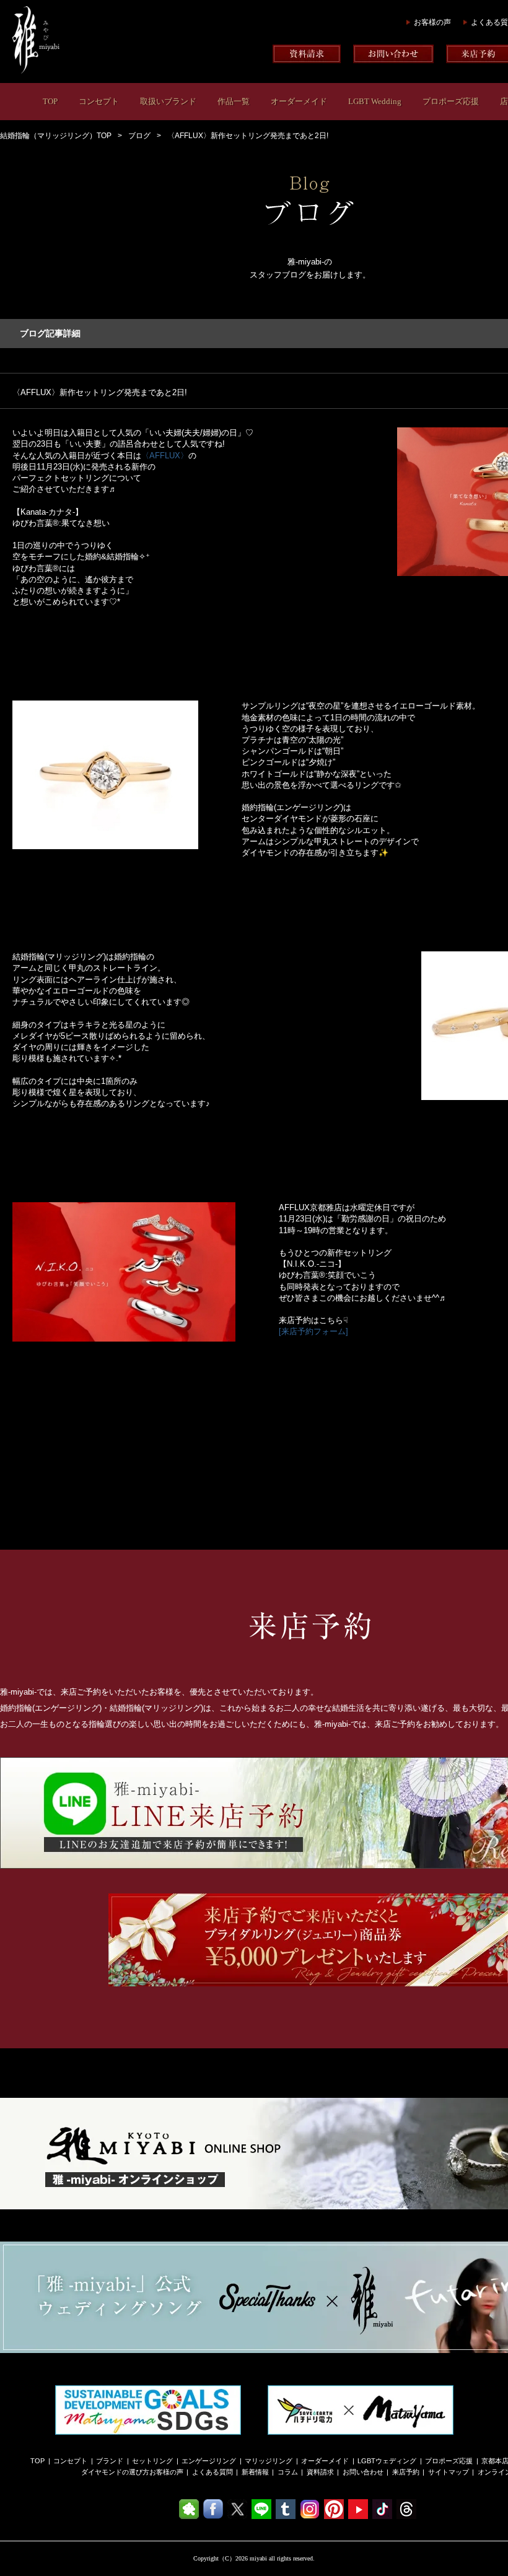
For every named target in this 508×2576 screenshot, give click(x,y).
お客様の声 (432, 22)
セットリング (152, 2461)
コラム (288, 2472)
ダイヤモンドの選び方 (115, 2472)
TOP (50, 101)
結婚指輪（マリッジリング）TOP (56, 136)
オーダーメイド (299, 101)
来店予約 (406, 2472)
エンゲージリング (209, 2461)
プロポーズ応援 (451, 101)
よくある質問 (212, 2472)
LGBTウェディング (387, 2461)
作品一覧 (234, 101)
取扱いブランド (168, 101)
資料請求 (320, 2472)
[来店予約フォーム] (313, 1331)
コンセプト (99, 101)
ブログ (139, 136)
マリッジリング (269, 2461)
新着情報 (255, 2472)
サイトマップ (449, 2472)
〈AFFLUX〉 (165, 456)
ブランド (110, 2461)
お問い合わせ (363, 2472)
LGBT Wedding (375, 101)
